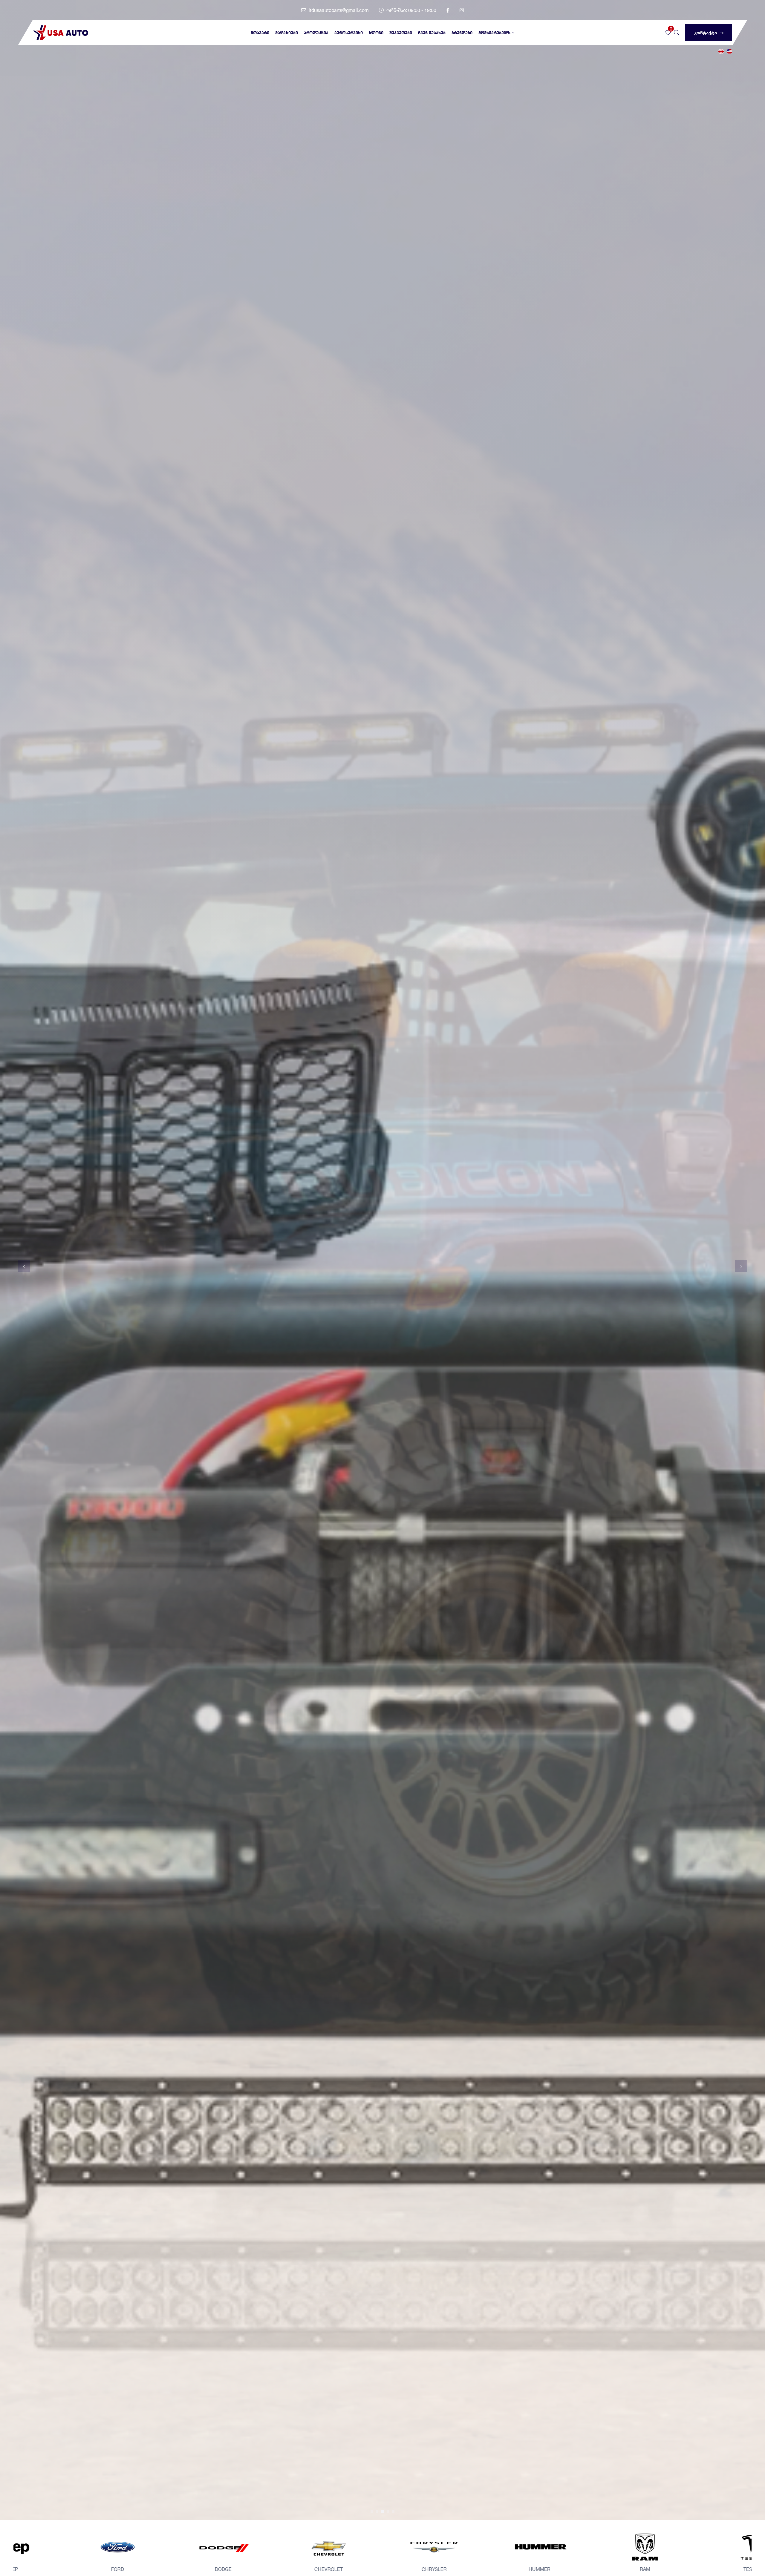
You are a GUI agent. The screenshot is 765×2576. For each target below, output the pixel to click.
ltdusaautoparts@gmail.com (338, 10)
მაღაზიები (287, 33)
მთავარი (260, 33)
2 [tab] (377, 2511)
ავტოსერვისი (349, 33)
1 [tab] (372, 2511)
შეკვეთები (401, 33)
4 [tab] (388, 2511)
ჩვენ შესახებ (432, 33)
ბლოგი (376, 33)
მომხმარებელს (494, 33)
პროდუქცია (316, 33)
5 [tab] (393, 2511)
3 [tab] (382, 2511)
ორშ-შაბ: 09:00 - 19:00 (411, 10)
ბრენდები (462, 33)
